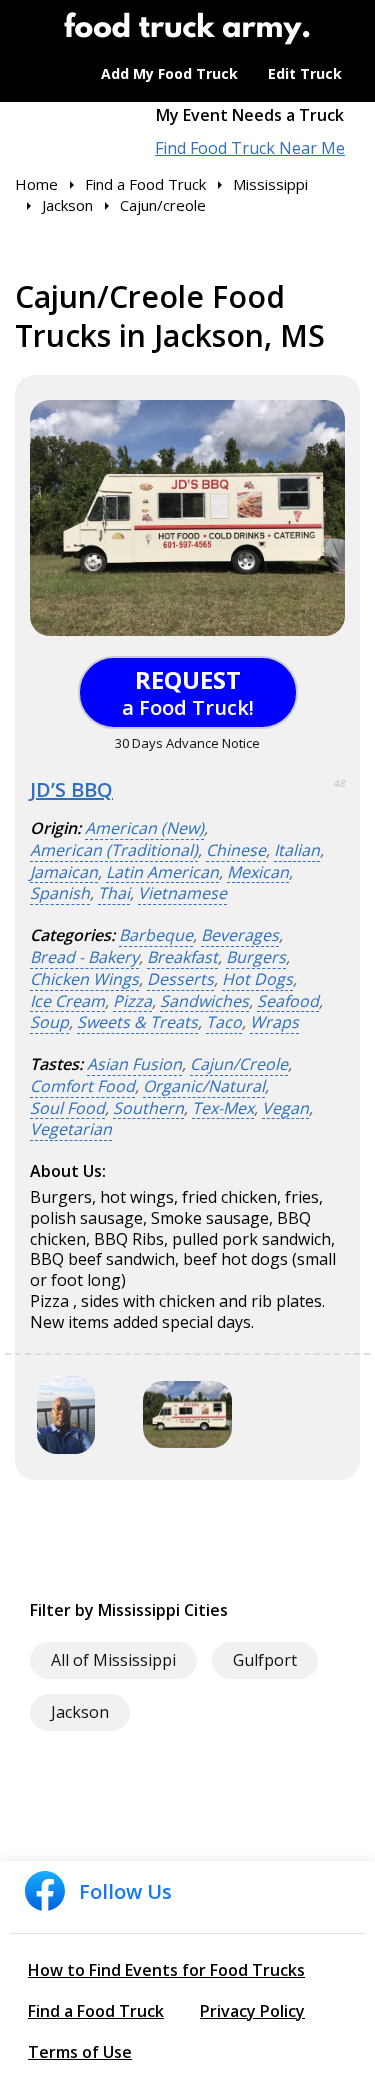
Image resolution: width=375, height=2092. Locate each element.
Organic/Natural (204, 1086)
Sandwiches (204, 1001)
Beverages (240, 935)
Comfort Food (82, 1086)
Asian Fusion (134, 1064)
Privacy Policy (252, 2011)
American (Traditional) (114, 850)
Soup (49, 1022)
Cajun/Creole (239, 1064)
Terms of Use (80, 2052)
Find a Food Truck (96, 2011)
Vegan (285, 1108)
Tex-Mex (223, 1108)
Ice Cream (67, 1001)
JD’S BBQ (71, 789)
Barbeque (156, 935)
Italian (297, 850)
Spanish (60, 893)
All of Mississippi (113, 1660)
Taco (224, 1022)
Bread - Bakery (84, 957)
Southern (148, 1108)
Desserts (180, 979)
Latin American (162, 872)
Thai (114, 893)
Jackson (80, 1712)
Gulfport (265, 1660)
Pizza (132, 1001)
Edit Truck (305, 73)
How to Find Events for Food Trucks (166, 1970)
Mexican (258, 872)
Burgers (256, 957)
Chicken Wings (84, 979)
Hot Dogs (257, 979)
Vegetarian (71, 1129)
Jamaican (64, 872)
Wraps (274, 1022)
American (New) (144, 828)
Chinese (236, 850)
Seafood (288, 1001)
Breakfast (182, 957)
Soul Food (67, 1108)
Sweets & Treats (137, 1022)
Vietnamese (182, 893)
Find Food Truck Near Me (250, 148)
